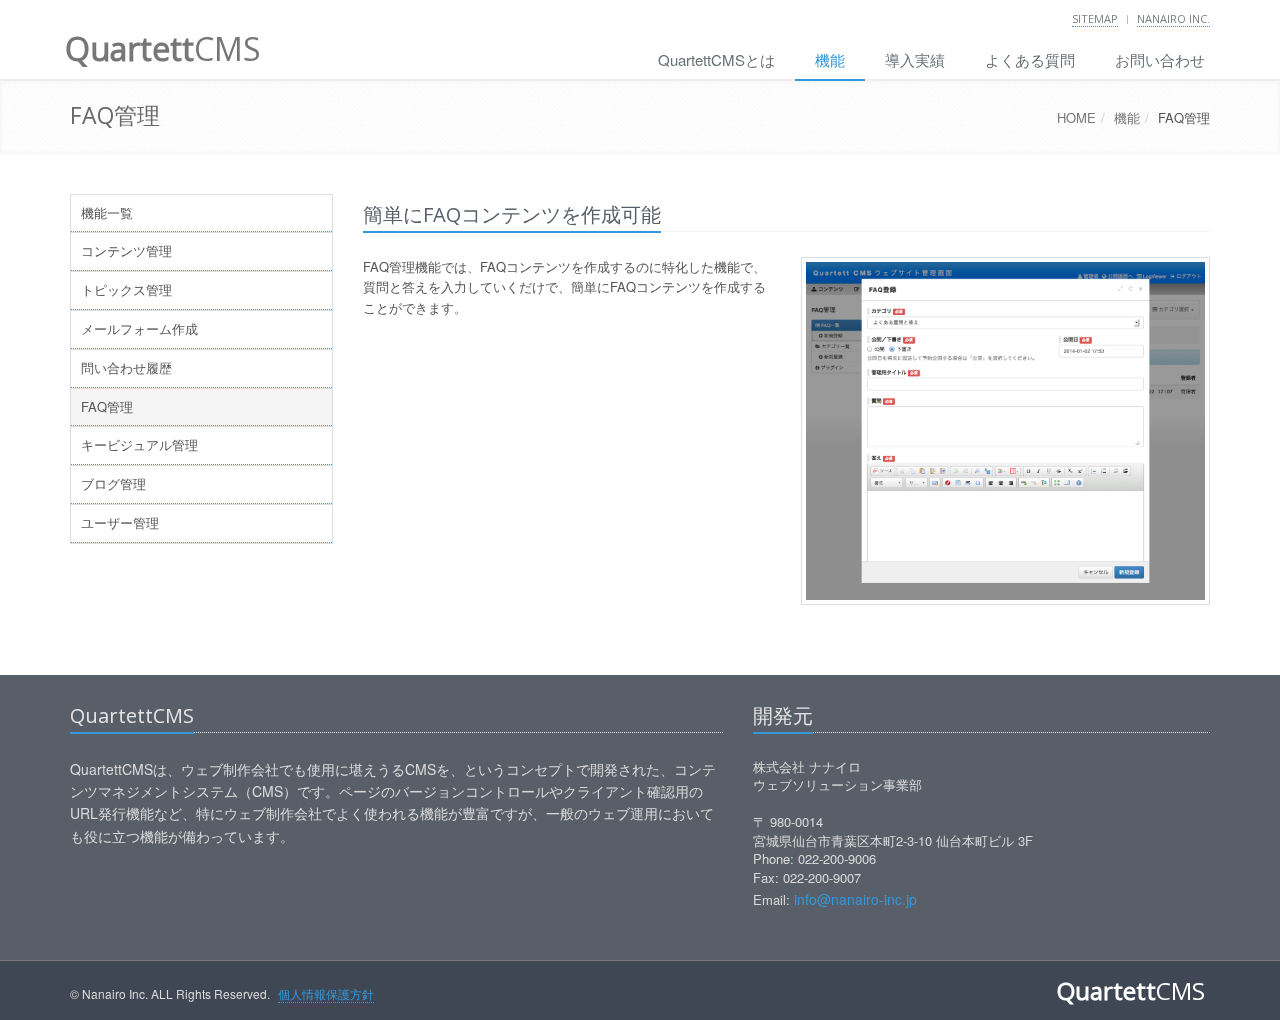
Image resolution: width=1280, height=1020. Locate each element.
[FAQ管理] (1005, 431)
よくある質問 (1030, 59)
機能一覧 (107, 212)
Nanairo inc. (1173, 18)
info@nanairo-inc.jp (855, 899)
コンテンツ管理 (126, 250)
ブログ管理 (113, 483)
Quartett (163, 49)
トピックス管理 (126, 289)
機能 (830, 59)
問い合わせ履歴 (126, 367)
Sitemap (1095, 18)
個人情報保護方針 (326, 993)
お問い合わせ (1160, 59)
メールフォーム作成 (139, 328)
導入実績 (915, 59)
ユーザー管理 (120, 522)
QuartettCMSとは (716, 59)
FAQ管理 (107, 406)
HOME (1076, 117)
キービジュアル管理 (139, 444)
